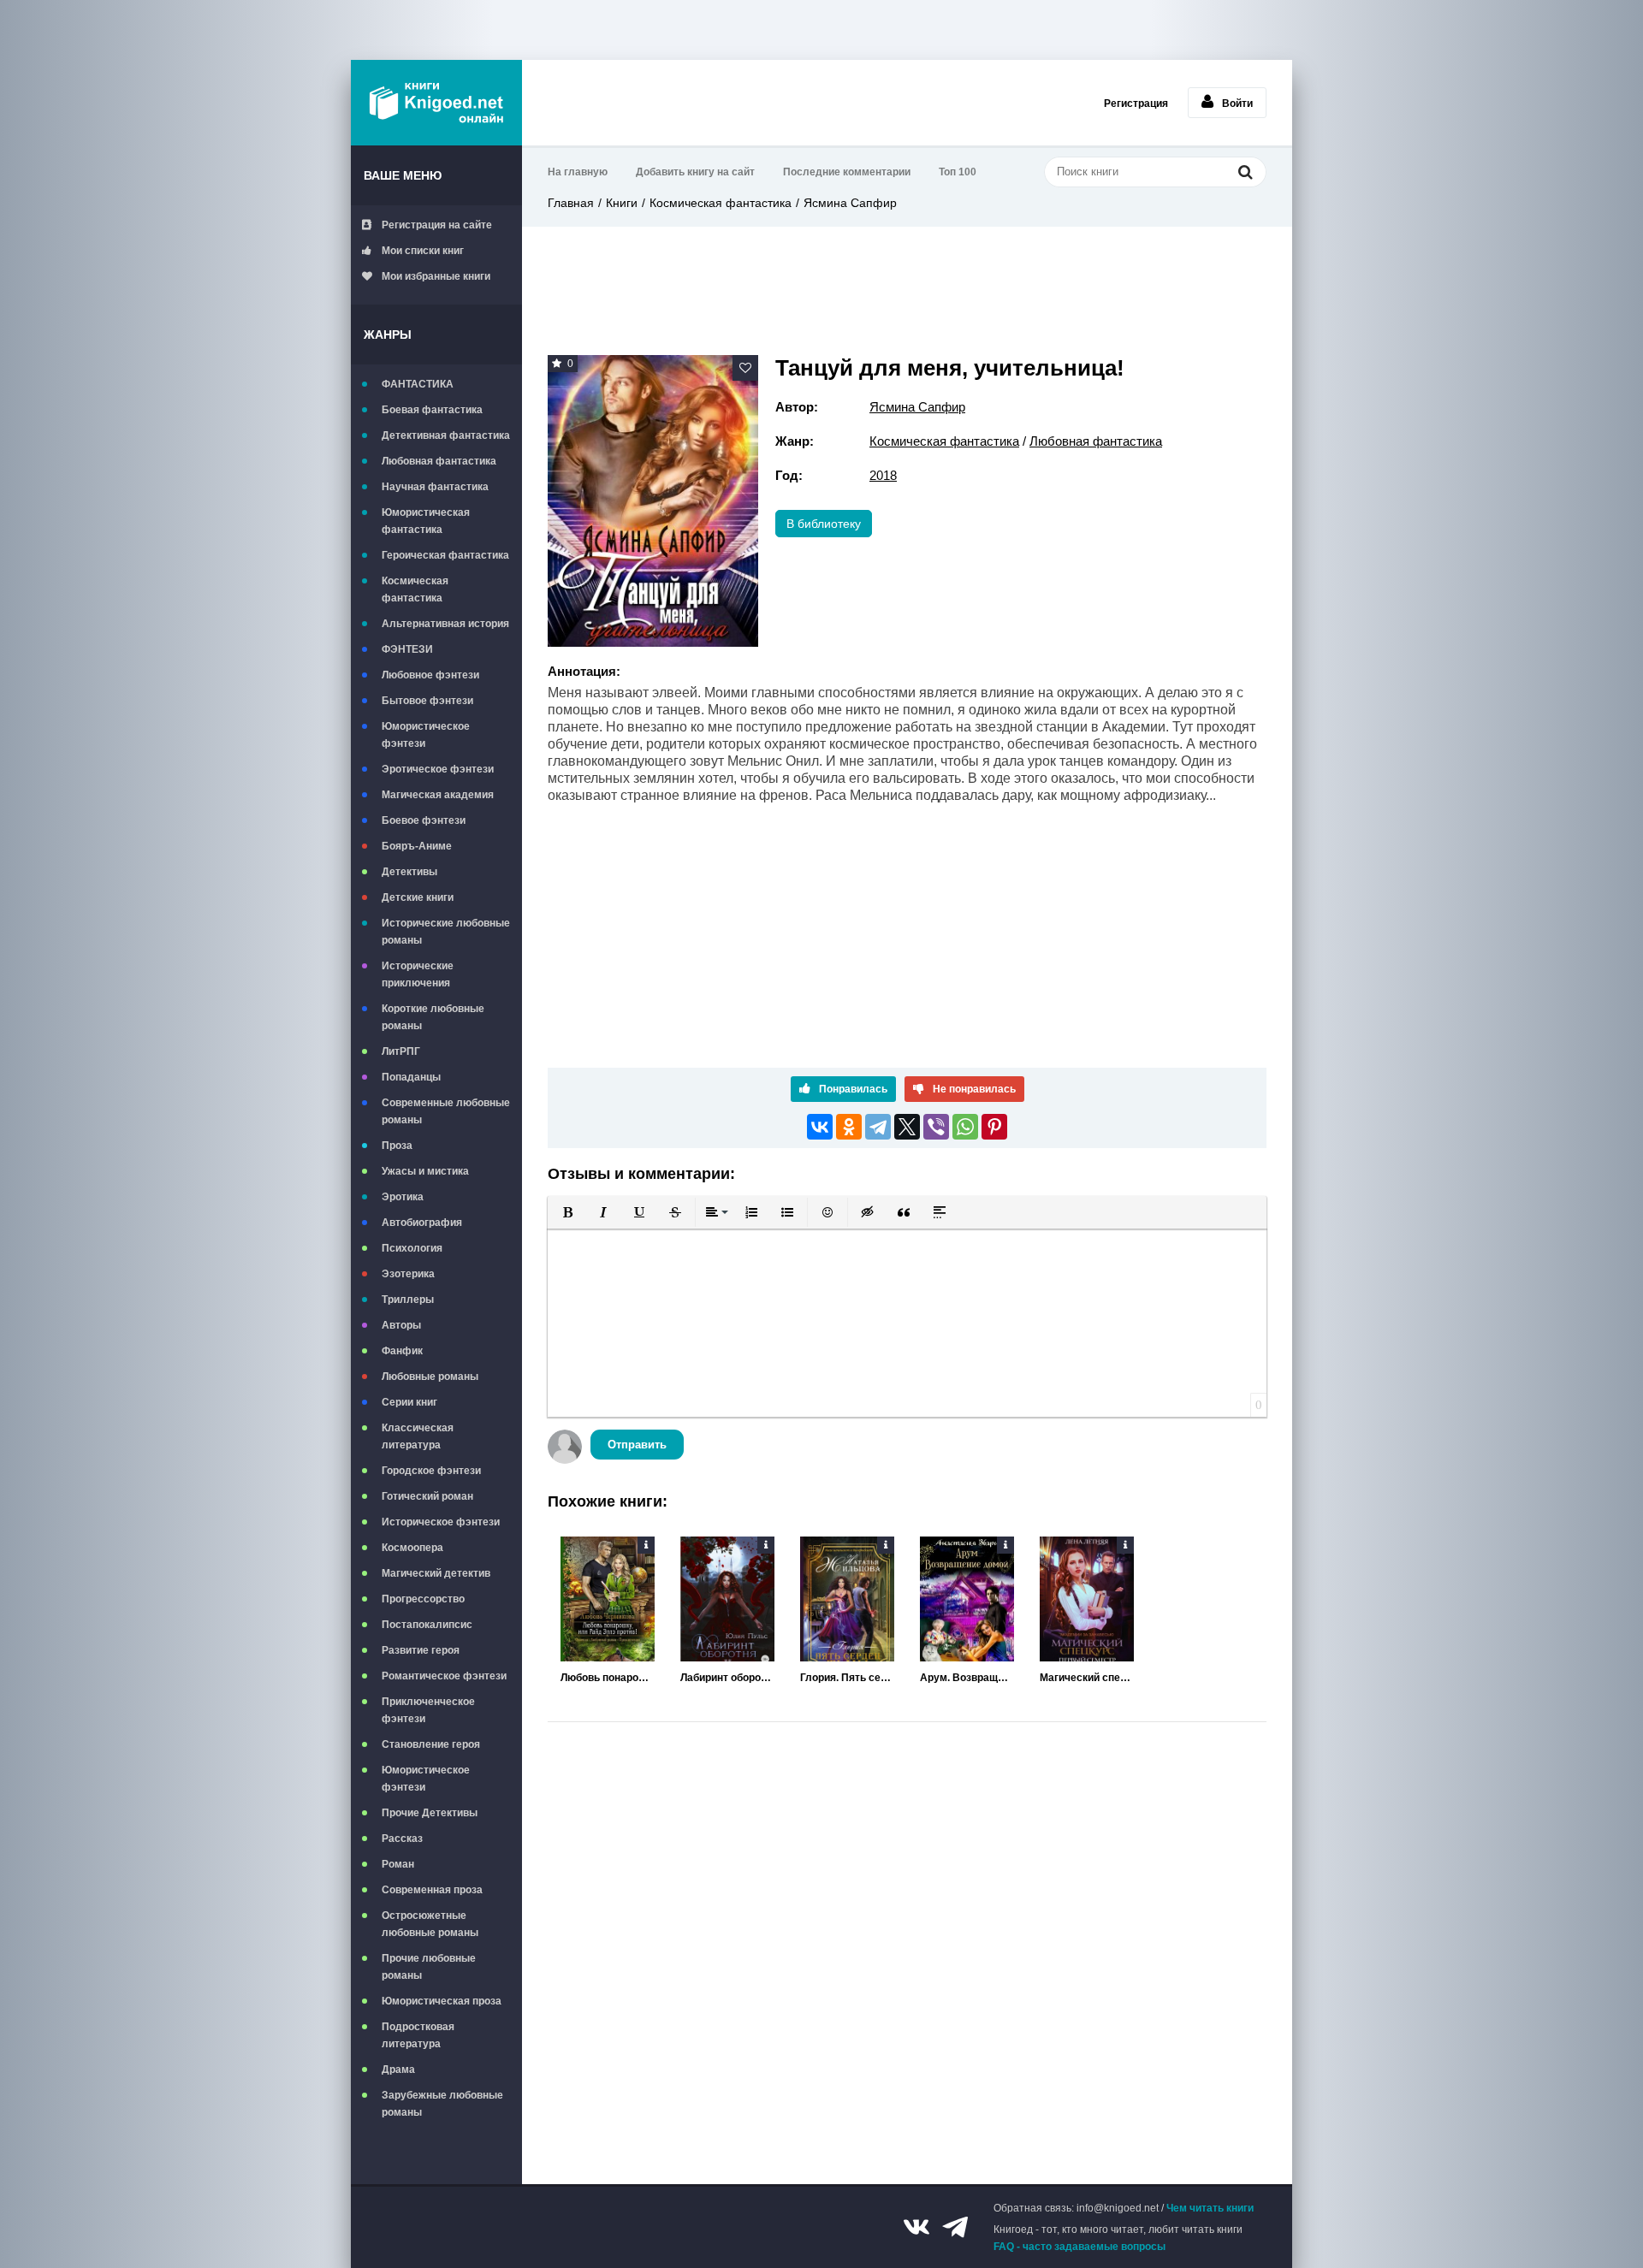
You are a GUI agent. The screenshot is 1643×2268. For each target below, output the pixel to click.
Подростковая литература (418, 2035)
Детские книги (418, 897)
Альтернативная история (445, 624)
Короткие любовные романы (433, 1017)
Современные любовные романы (446, 1111)
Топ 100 (958, 172)
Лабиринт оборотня (727, 1678)
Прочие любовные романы (429, 1967)
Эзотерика (408, 1274)
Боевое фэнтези (424, 820)
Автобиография (422, 1223)
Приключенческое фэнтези (428, 1710)
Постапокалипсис (427, 1625)
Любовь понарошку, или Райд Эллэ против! (608, 1678)
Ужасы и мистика (425, 1171)
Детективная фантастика (446, 435)
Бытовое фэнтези (427, 701)
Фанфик (402, 1351)
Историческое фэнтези (441, 1522)
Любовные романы (430, 1377)
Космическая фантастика (415, 589)
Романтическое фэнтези (444, 1676)
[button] (567, 1212)
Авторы (401, 1325)
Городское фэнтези (431, 1471)
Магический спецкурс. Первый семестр (1087, 1678)
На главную (578, 172)
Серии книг (409, 1402)
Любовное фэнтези (430, 675)
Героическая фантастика (445, 555)
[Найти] (1245, 172)
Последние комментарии (847, 172)
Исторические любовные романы (446, 932)
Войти (1237, 104)
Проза (397, 1146)
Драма (398, 2070)
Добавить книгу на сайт (695, 172)
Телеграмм (955, 2227)
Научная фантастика (435, 487)
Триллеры (408, 1300)
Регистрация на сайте (437, 225)
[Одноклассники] (849, 1127)
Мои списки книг (423, 251)
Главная (571, 203)
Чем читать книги (1210, 2208)
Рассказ (402, 1839)
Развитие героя (421, 1650)
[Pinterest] (994, 1127)
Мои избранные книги (436, 276)
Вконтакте (916, 2227)
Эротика (403, 1197)
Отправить (637, 1445)
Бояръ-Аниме (417, 846)
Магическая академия (438, 795)
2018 (883, 475)
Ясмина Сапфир (850, 203)
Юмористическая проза (442, 2001)
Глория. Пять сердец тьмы (847, 1678)
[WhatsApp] (965, 1127)
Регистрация (1136, 104)
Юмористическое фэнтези (426, 735)
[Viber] (936, 1127)
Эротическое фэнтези (438, 769)
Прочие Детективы (430, 1813)
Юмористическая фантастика (426, 521)
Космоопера (412, 1548)
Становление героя (431, 1744)
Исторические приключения (418, 974)
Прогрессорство (423, 1599)
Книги (622, 203)
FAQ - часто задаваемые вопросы (1080, 2247)
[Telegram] (878, 1127)
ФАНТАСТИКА (418, 384)
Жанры (388, 335)
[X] (907, 1127)
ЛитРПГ (401, 1051)
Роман (398, 1864)
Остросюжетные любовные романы (430, 1924)
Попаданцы (411, 1077)
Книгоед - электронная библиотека (436, 103)
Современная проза (432, 1890)
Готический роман (427, 1496)
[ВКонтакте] (820, 1127)
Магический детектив (436, 1573)
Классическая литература (418, 1436)
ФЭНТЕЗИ (407, 649)
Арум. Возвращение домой (967, 1678)
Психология (412, 1248)
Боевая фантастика (432, 410)
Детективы (409, 872)
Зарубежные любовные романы (442, 2104)
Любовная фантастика (439, 461)
